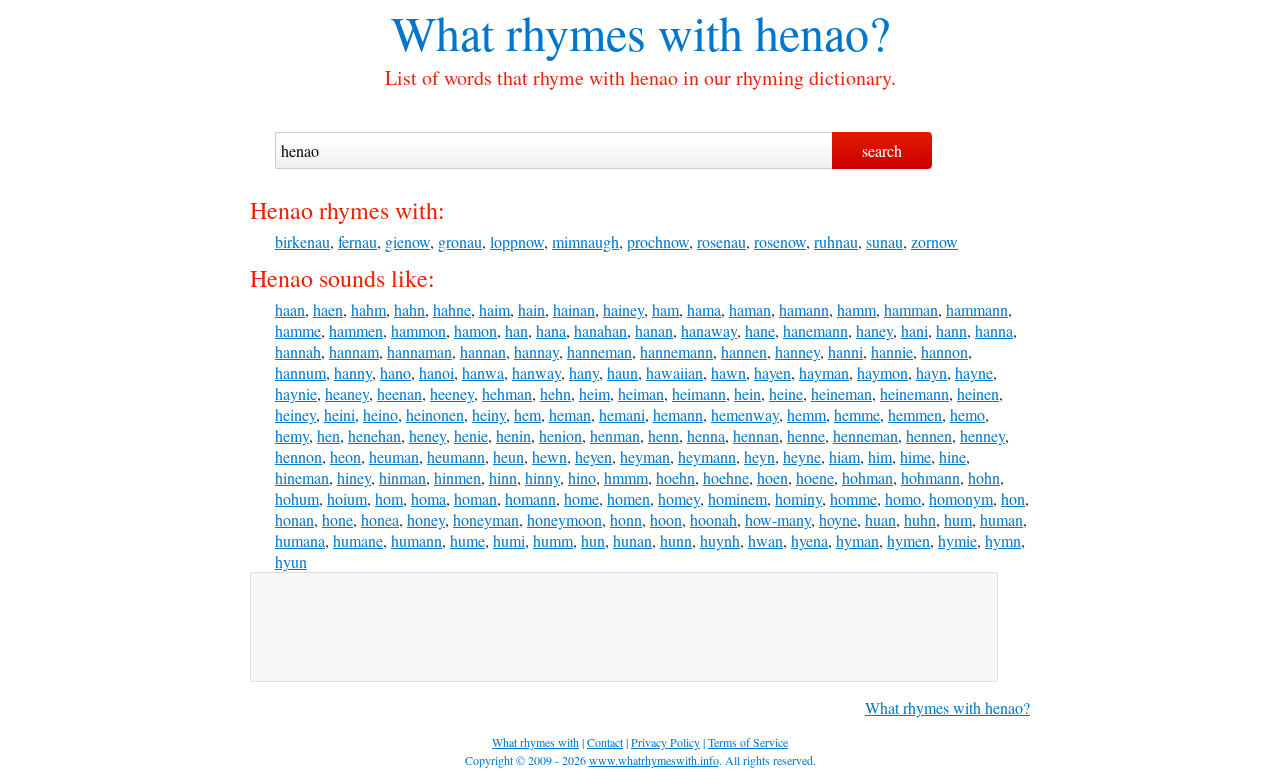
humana (300, 540)
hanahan (600, 330)
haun (622, 372)
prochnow (658, 241)
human (1001, 519)
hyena (809, 540)
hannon (944, 351)
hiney (354, 477)
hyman (857, 540)
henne (806, 435)
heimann (699, 393)
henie (471, 435)
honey (426, 519)
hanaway (709, 330)
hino (582, 477)
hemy (292, 435)
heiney (295, 414)
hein (747, 393)
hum (958, 519)
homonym (961, 498)
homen (628, 498)
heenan (399, 393)
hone (337, 519)
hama (704, 309)
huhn (920, 519)
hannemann (676, 351)
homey (679, 498)
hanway (536, 372)
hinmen (457, 477)
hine (952, 456)
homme (853, 498)
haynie (296, 393)
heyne (802, 456)
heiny (489, 414)
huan (880, 519)
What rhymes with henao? (947, 707)
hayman (824, 372)
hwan (765, 540)
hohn (984, 477)
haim (494, 309)
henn (663, 435)
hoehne (726, 477)
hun (593, 540)
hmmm (626, 477)
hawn (728, 372)
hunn (676, 540)
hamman (911, 309)
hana (551, 330)
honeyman (486, 519)
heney (427, 435)
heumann (456, 456)
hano (395, 372)
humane (358, 540)
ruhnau (836, 241)
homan (475, 498)
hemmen (915, 414)
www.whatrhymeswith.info (654, 760)
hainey (623, 309)
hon (1013, 498)
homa (428, 498)
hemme (857, 414)
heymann (707, 456)
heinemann (914, 393)
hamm (856, 309)
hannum (300, 372)
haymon (882, 372)
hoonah (713, 519)
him (880, 456)
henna (706, 435)
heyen (593, 456)
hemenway (745, 414)
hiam (844, 456)
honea (380, 519)
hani (914, 330)
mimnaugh (585, 241)
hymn (1003, 540)
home (581, 498)
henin (513, 435)
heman (570, 414)
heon (345, 456)
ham (665, 309)
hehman (507, 393)
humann (416, 540)
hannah (298, 351)
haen (328, 309)
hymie (957, 540)
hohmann (930, 477)
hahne (452, 309)
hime (915, 456)
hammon (418, 330)
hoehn (675, 477)
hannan (483, 351)
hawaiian (674, 372)
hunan (632, 540)
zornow (934, 241)
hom (389, 498)
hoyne (838, 519)
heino (380, 414)
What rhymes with (567, 32)
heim (594, 393)
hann (951, 330)
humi (509, 540)
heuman (394, 456)
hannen (744, 351)
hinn (503, 477)
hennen (929, 435)
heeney (452, 393)
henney (982, 435)
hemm (806, 414)
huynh (720, 540)
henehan (374, 435)
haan (290, 309)
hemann (678, 414)
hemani (622, 414)
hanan (654, 330)
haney (874, 330)
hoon (666, 519)
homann (530, 498)
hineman (302, 477)
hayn (931, 372)
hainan (574, 309)
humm (553, 540)
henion (560, 435)
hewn (549, 456)
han (516, 330)
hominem (737, 498)
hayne (974, 372)
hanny (353, 372)
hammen (356, 330)
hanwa (483, 372)
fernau (357, 241)
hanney (797, 351)
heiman (641, 393)
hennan (756, 435)
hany (584, 372)
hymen (908, 540)
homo (903, 498)
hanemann (815, 330)
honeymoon (564, 519)
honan (294, 519)
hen (328, 435)
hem (527, 414)
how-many (778, 519)
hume (467, 540)
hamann (804, 309)
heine (786, 393)
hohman (867, 477)
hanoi (436, 372)
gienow (407, 241)
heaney (347, 393)
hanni (845, 351)
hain (531, 309)
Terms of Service (748, 742)
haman (750, 309)
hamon (475, 330)
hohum (297, 498)
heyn (759, 456)
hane (760, 330)
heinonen (435, 414)
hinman (402, 477)
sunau (884, 241)
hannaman (419, 351)
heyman (645, 456)
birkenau (302, 241)
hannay (536, 351)
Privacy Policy (665, 742)
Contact (605, 742)
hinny (542, 477)
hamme (298, 330)
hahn (409, 309)
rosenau (721, 241)
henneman (865, 435)
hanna (994, 330)
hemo (967, 414)
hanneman (599, 351)
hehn (555, 393)
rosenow (780, 241)
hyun (291, 561)
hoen (772, 477)
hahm (368, 309)
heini (339, 414)
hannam (354, 351)
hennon (298, 456)
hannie (892, 351)
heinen (978, 393)
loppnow (517, 241)
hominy (798, 498)
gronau (460, 241)
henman (615, 435)
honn (626, 519)
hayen (772, 372)
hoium (347, 498)
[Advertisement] (624, 627)
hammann (977, 309)
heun (508, 456)
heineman (841, 393)
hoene (815, 477)
